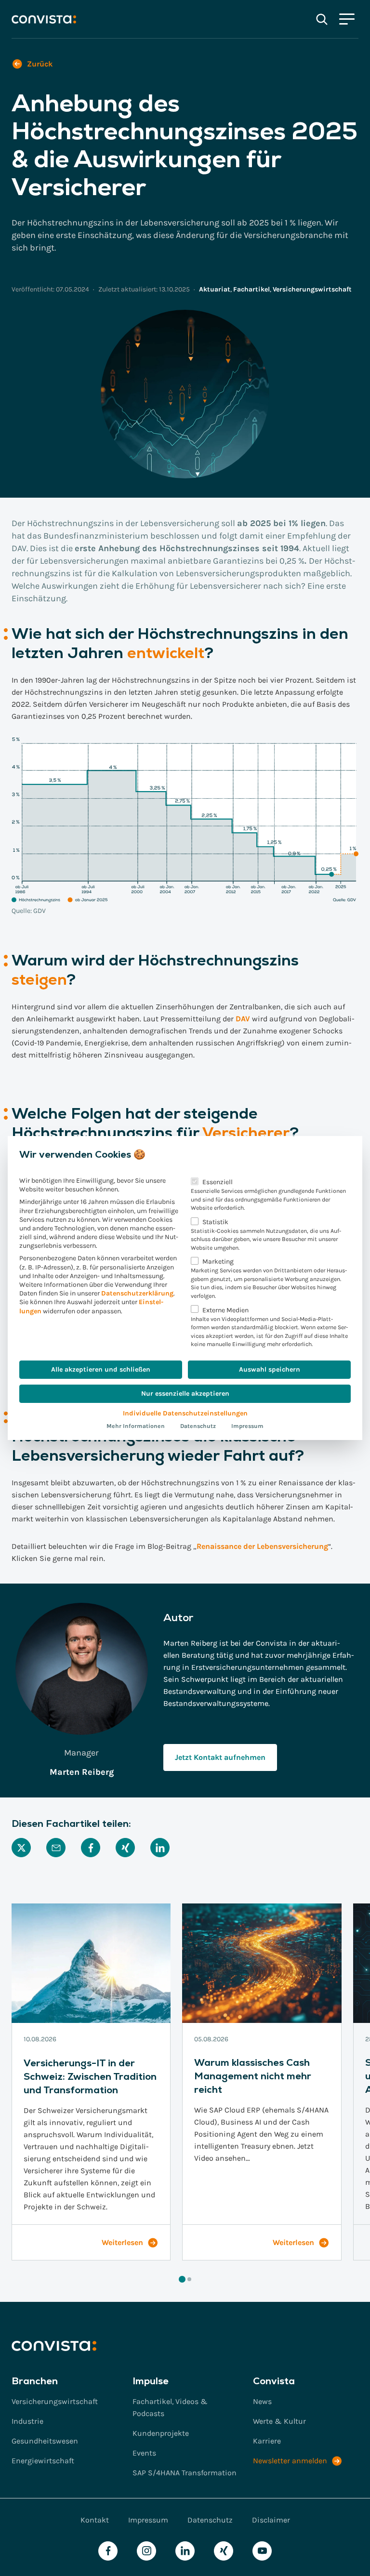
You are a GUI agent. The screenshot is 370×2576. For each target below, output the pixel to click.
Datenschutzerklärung (137, 1293)
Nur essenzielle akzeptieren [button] (185, 1394)
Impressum (247, 1426)
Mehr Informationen (136, 1426)
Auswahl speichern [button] (270, 1369)
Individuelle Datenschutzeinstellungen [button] (185, 1413)
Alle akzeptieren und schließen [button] (101, 1369)
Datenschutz (198, 1426)
